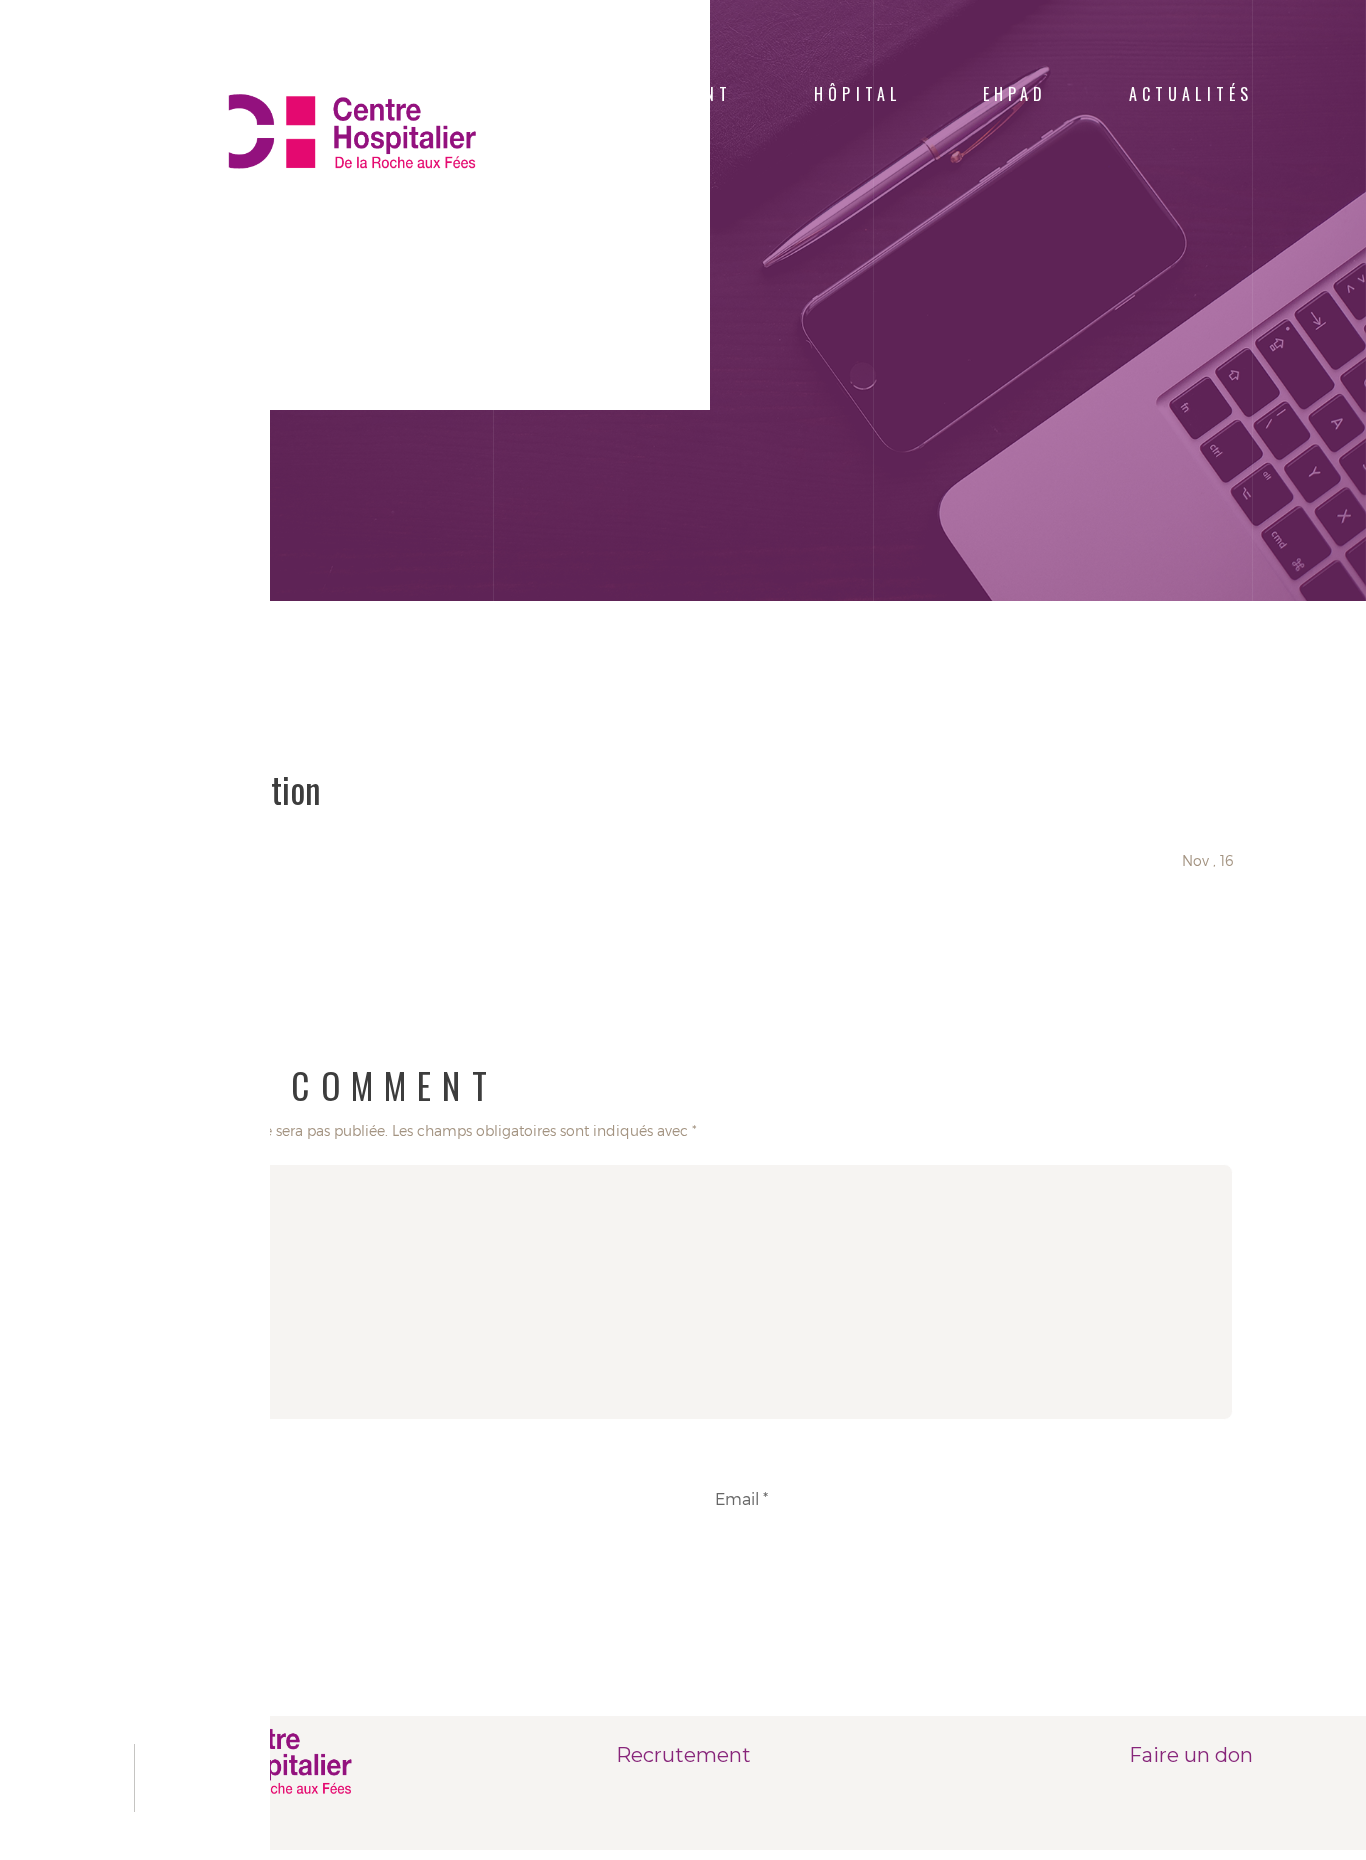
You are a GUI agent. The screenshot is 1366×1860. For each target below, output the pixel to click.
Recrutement (683, 1755)
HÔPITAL (857, 94)
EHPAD (1015, 94)
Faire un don (1191, 1755)
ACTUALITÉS (1191, 94)
